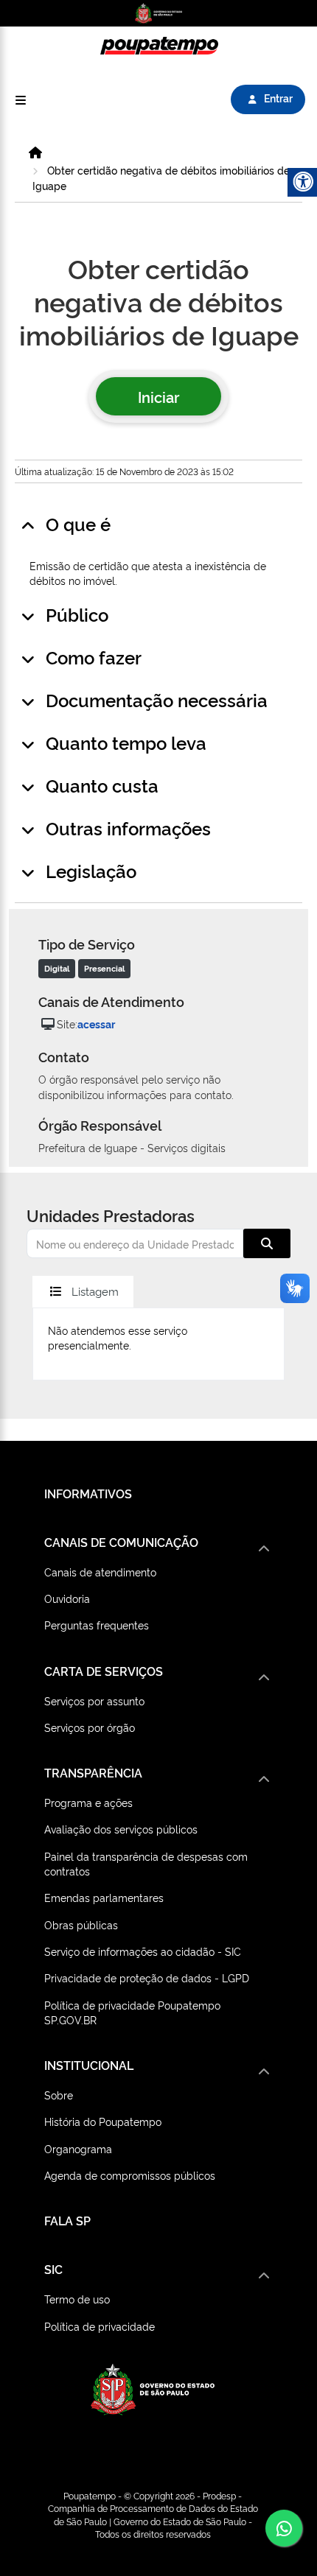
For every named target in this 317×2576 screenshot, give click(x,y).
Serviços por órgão (90, 1727)
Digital (57, 968)
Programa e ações (88, 1802)
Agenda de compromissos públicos (130, 2175)
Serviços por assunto (94, 1701)
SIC (53, 2269)
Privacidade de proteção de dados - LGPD (147, 1977)
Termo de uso (77, 2299)
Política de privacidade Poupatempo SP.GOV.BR (132, 2012)
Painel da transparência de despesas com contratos (146, 1863)
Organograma (78, 2148)
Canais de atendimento (100, 1572)
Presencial (104, 968)
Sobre (59, 2095)
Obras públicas (81, 1924)
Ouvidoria (67, 1598)
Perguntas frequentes (97, 1625)
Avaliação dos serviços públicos (121, 1829)
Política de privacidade (100, 2326)
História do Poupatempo (103, 2121)
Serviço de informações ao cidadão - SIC (143, 1951)
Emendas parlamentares (104, 1897)
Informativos (88, 1493)
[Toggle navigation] (21, 100)
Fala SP (67, 2220)
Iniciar (158, 396)
